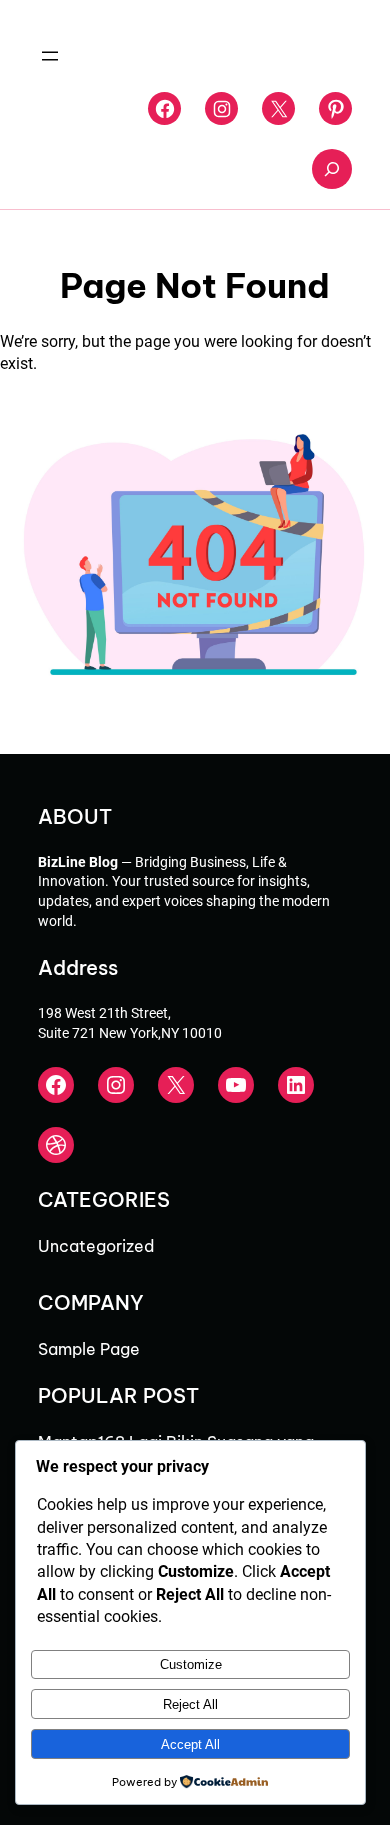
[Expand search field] (332, 169)
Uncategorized (96, 1246)
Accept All (190, 1744)
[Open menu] (50, 56)
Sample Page (89, 1349)
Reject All (190, 1704)
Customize (191, 1664)
